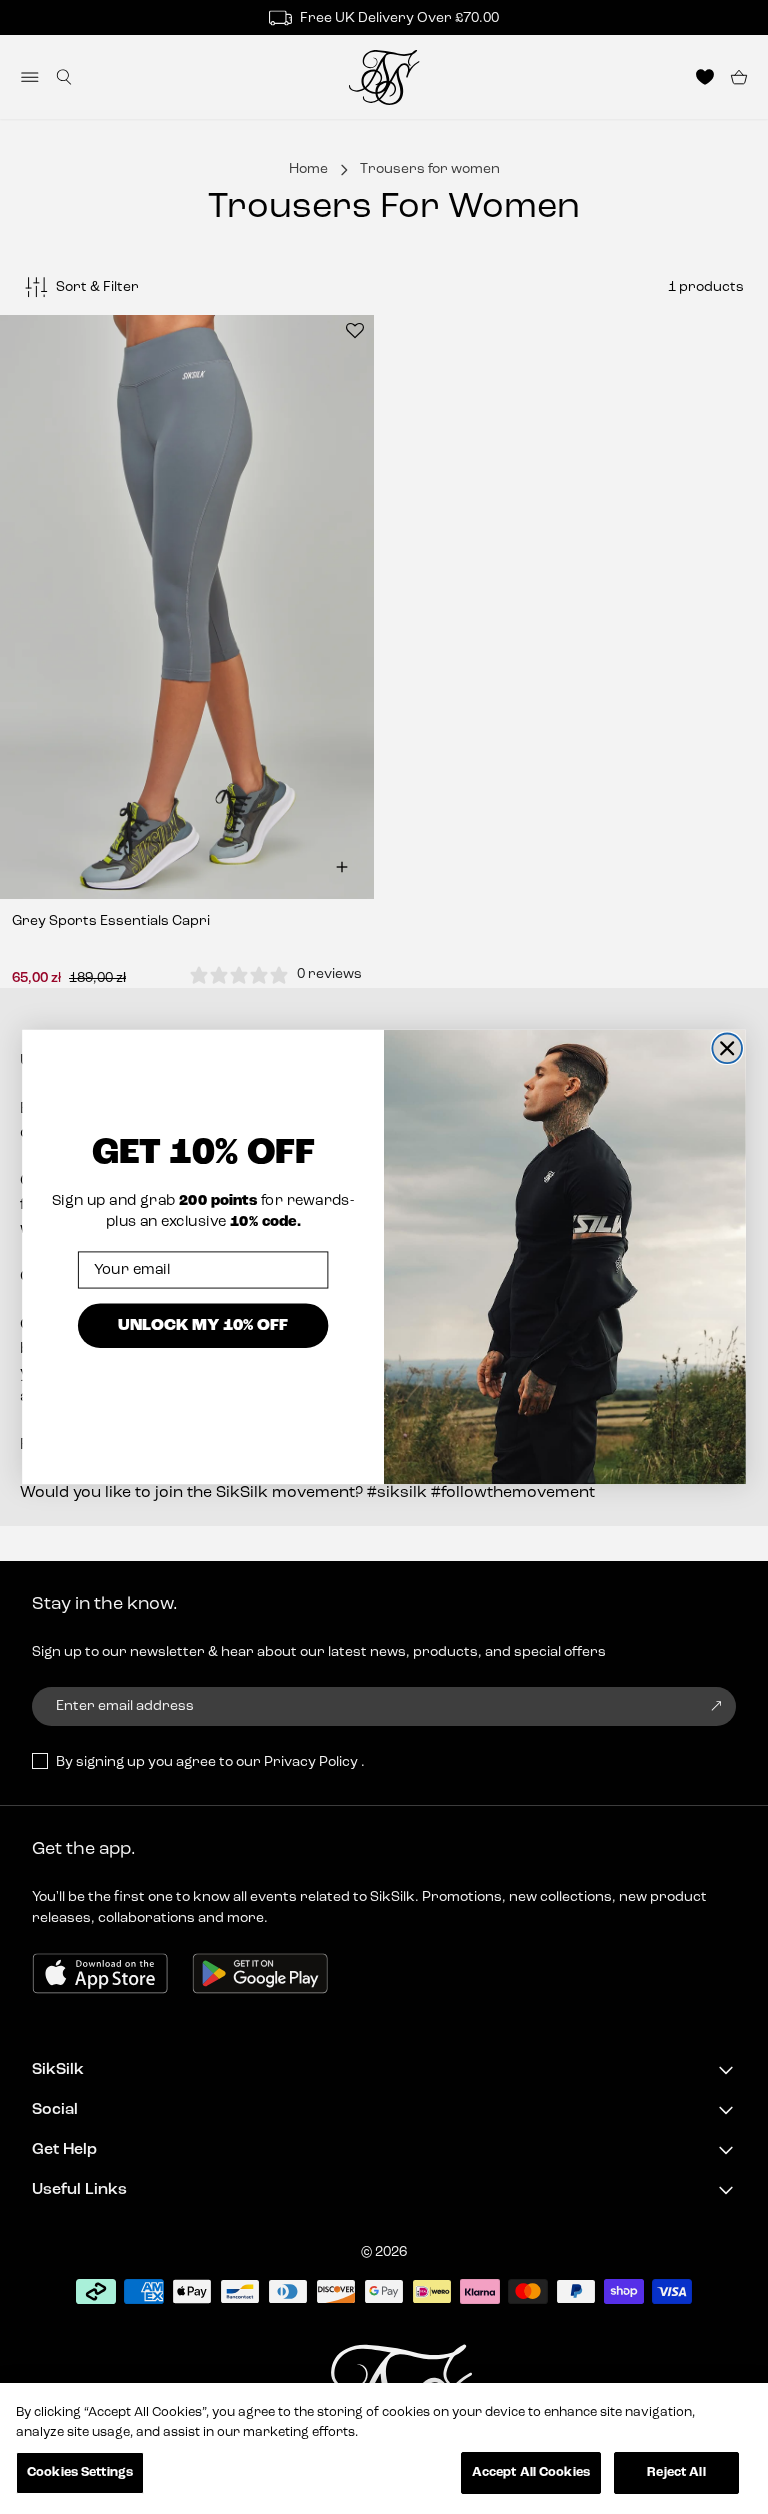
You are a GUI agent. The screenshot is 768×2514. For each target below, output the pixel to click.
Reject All (676, 2472)
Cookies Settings (80, 2472)
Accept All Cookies (531, 2472)
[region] (384, 2448)
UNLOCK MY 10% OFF (203, 1323)
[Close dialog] (727, 1048)
